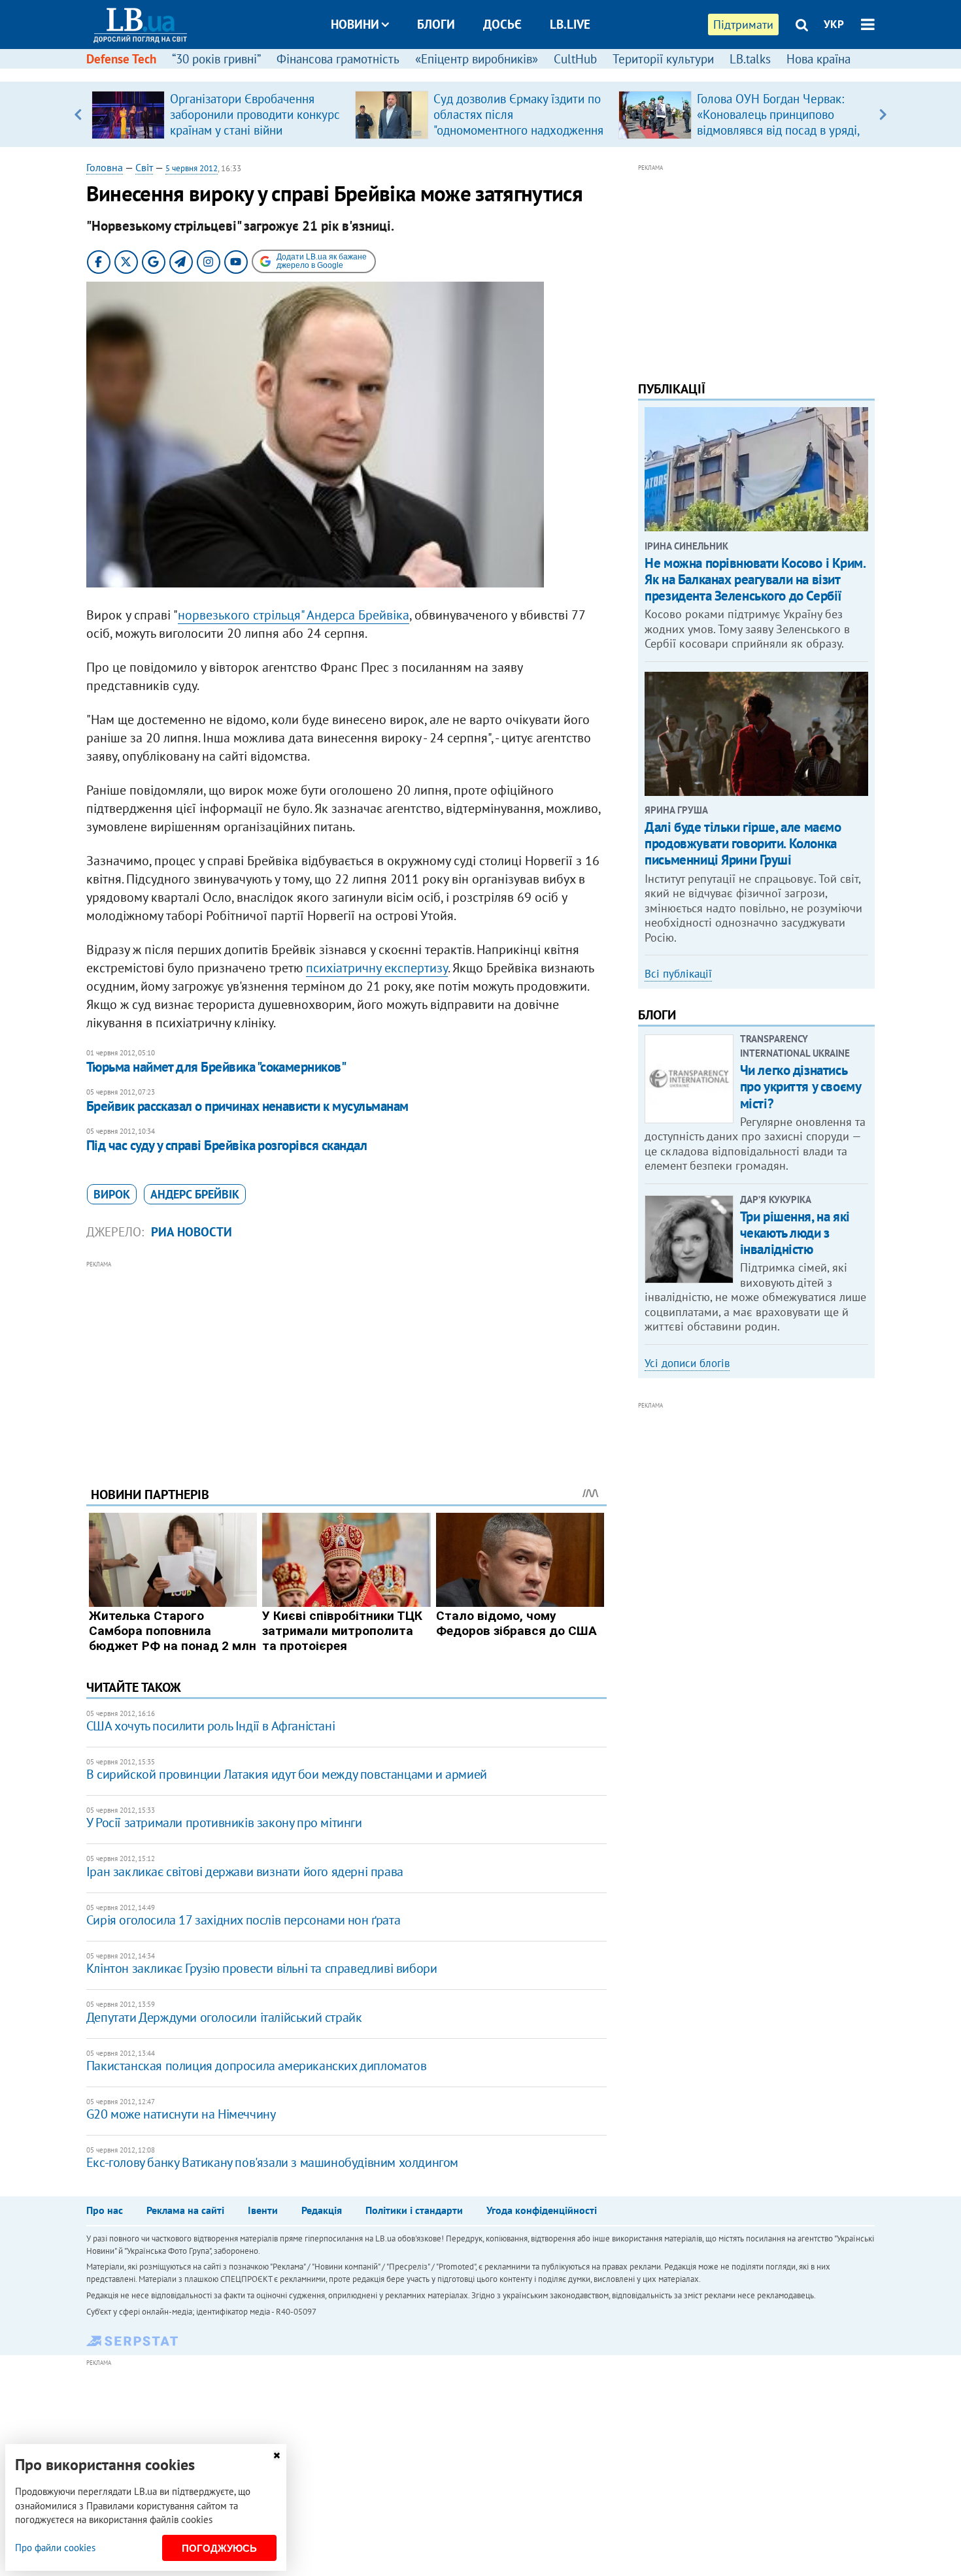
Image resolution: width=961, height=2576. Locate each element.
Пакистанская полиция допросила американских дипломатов (256, 2066)
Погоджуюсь (219, 2548)
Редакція (322, 2210)
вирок (112, 1194)
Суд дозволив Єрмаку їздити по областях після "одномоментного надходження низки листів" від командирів (518, 122)
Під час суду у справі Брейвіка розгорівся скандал (227, 1145)
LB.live (570, 24)
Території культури (663, 59)
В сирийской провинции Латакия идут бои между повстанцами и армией (287, 1774)
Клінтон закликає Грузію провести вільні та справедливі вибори (262, 1968)
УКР (834, 24)
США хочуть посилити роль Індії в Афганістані (211, 1726)
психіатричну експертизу (377, 968)
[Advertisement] (346, 1364)
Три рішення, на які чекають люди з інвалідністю (795, 1233)
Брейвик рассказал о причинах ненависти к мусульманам (247, 1106)
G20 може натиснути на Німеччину (181, 2114)
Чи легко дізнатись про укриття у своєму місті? (801, 1086)
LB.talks (750, 59)
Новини (355, 24)
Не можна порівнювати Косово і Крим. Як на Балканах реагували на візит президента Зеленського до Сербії (755, 579)
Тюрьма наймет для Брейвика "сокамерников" (216, 1067)
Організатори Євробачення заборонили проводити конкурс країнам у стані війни (255, 114)
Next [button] (883, 114)
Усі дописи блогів (687, 1363)
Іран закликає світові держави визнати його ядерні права (245, 1872)
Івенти (263, 2210)
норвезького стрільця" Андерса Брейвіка (294, 615)
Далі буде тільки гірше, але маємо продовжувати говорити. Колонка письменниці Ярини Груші (743, 843)
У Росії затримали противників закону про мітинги (224, 1823)
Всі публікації (678, 974)
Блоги (436, 24)
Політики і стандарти (414, 2210)
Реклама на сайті (185, 2210)
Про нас (105, 2210)
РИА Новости (192, 1232)
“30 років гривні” (216, 59)
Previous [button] (78, 114)
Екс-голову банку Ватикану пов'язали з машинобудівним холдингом (272, 2162)
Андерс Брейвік (195, 1194)
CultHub (575, 59)
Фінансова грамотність (338, 59)
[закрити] (277, 2455)
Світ (144, 167)
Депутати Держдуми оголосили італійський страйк (224, 2017)
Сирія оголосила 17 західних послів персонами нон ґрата (243, 1920)
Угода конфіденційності (542, 2210)
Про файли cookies (55, 2548)
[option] (218, 114)
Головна (105, 167)
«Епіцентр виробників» (477, 59)
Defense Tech (121, 59)
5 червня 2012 (192, 168)
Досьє (502, 24)
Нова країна (818, 59)
